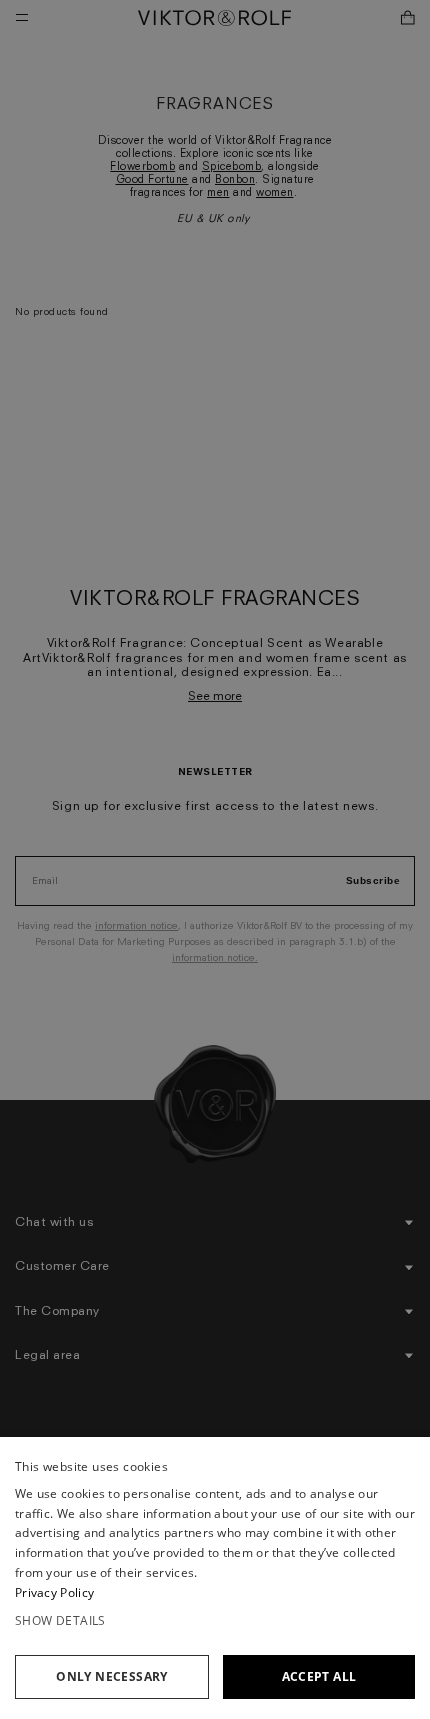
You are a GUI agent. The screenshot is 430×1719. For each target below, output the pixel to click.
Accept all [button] (319, 1676)
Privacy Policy (54, 1592)
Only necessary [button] (112, 1676)
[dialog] (215, 1578)
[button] (215, 1621)
